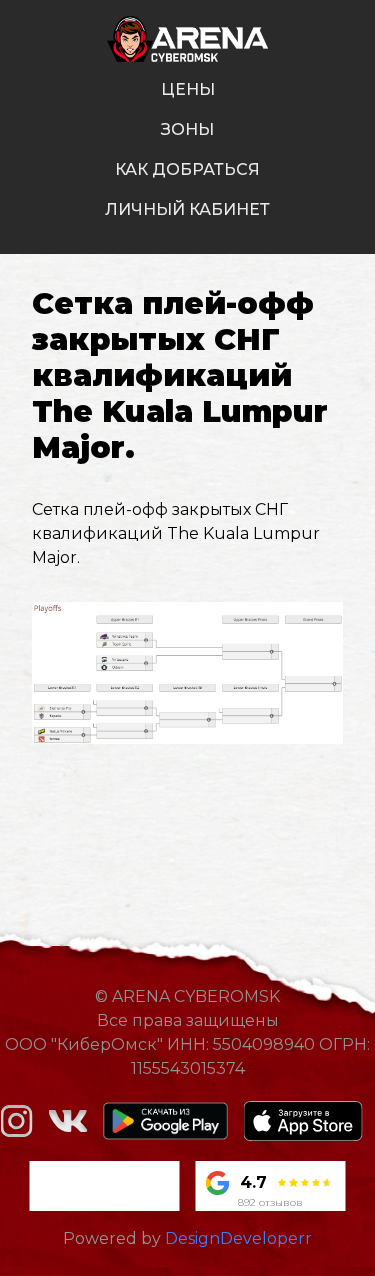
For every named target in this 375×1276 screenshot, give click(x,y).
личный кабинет (187, 209)
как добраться (187, 169)
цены (188, 89)
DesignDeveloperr (238, 1238)
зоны (187, 129)
